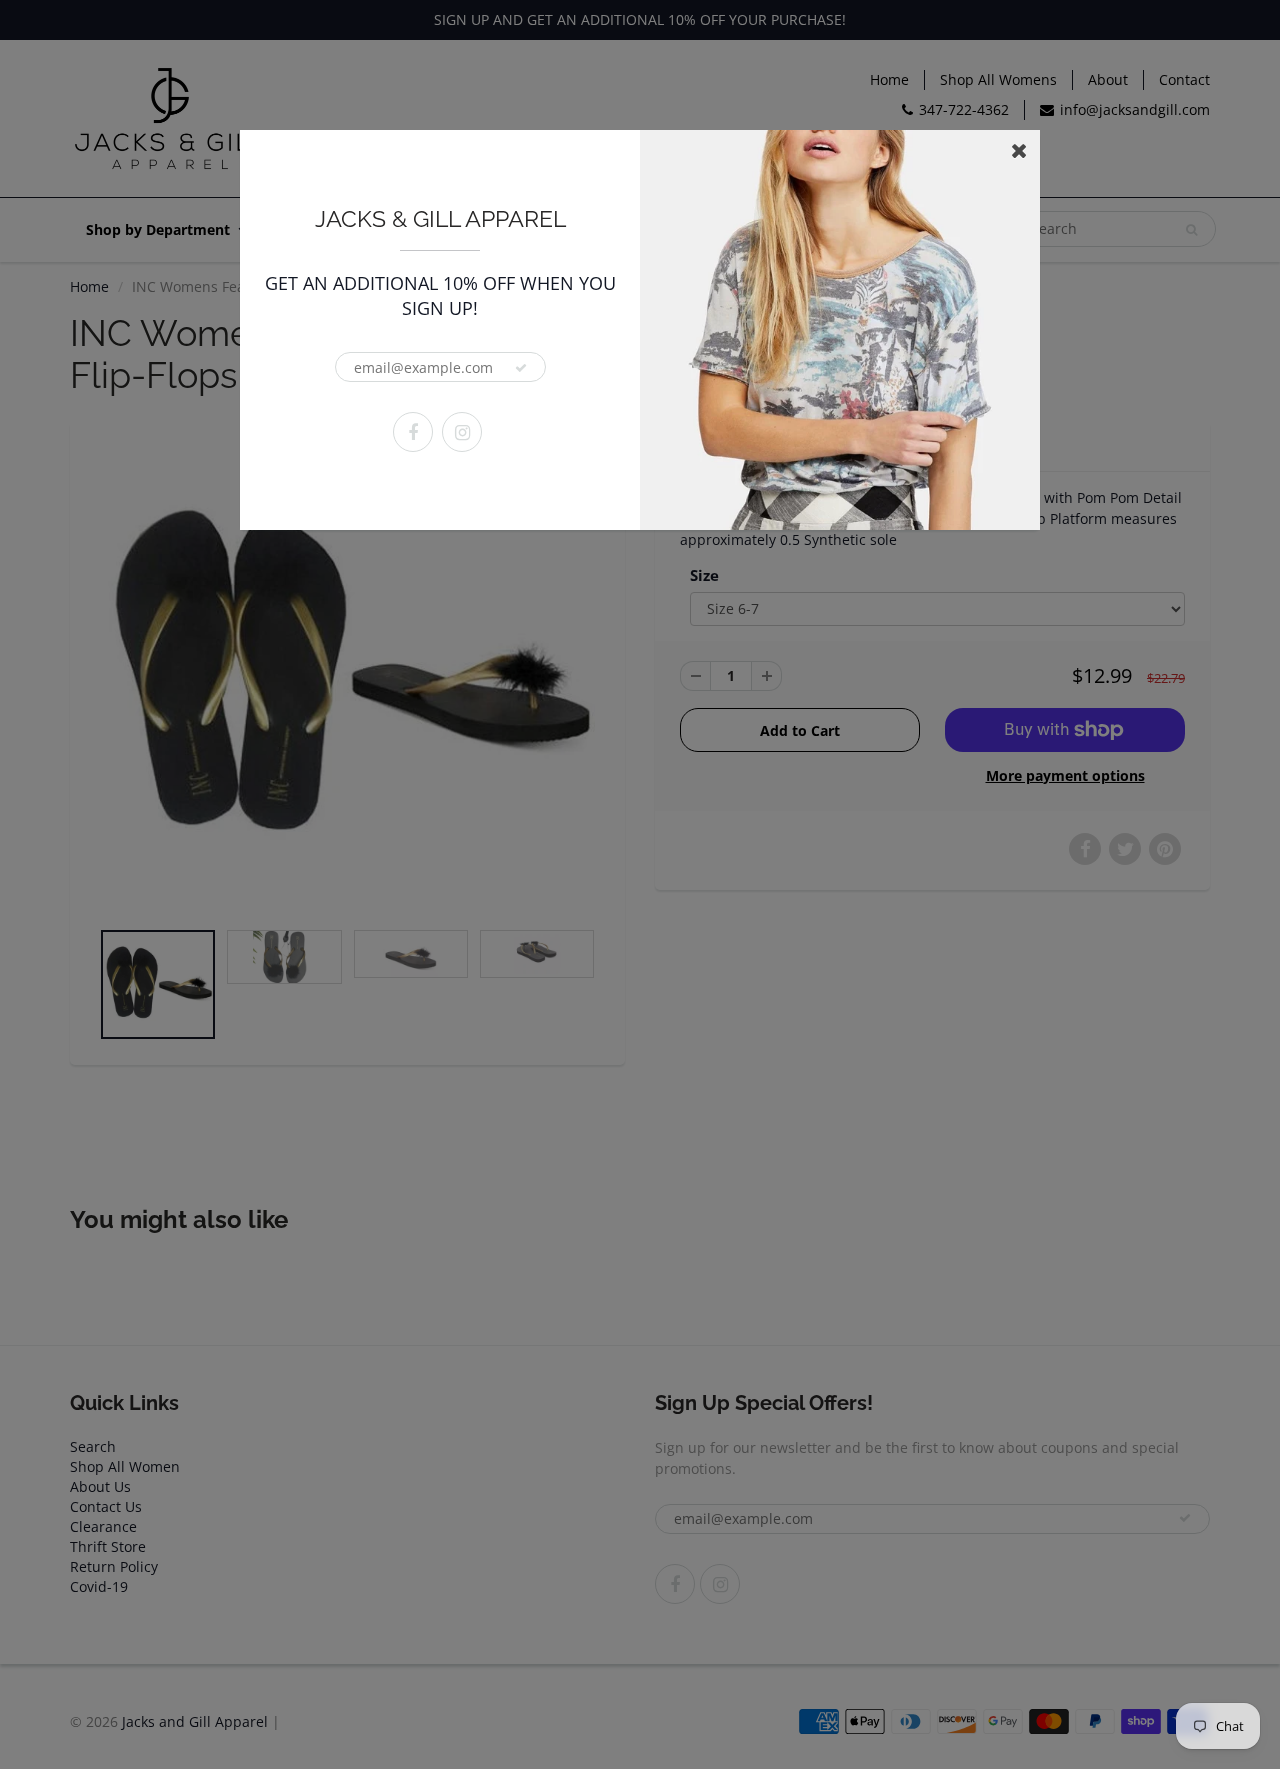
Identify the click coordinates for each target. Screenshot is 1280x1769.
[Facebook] (413, 432)
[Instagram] (462, 432)
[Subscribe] (521, 368)
